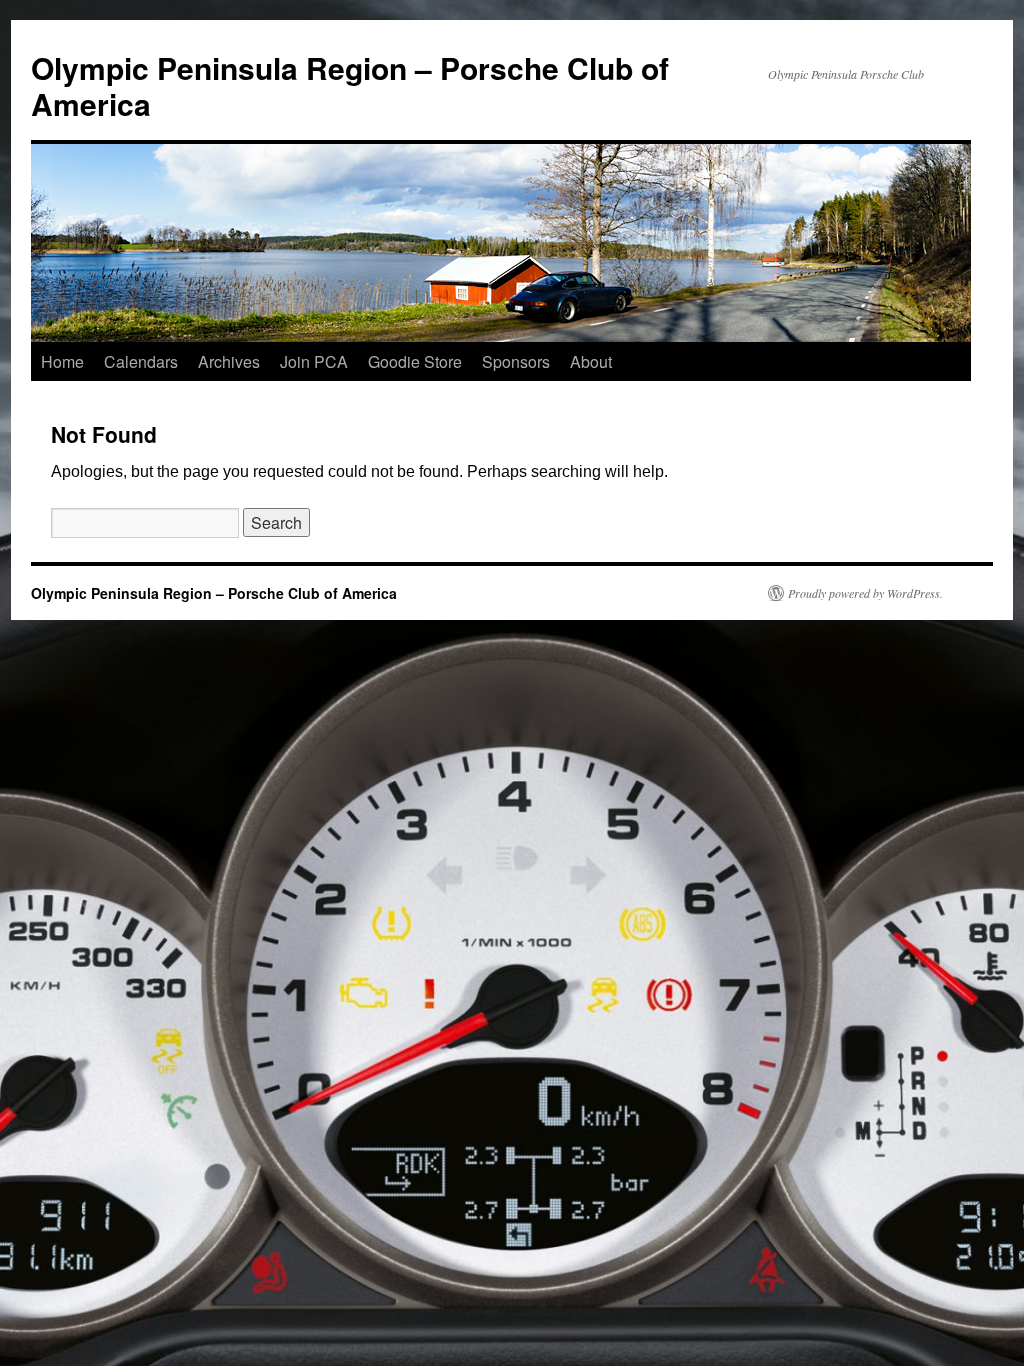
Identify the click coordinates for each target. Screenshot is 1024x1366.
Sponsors (516, 361)
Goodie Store (415, 361)
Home (62, 361)
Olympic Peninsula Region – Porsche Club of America (350, 85)
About (591, 361)
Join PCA (314, 361)
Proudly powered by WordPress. (865, 593)
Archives (229, 361)
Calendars (141, 361)
